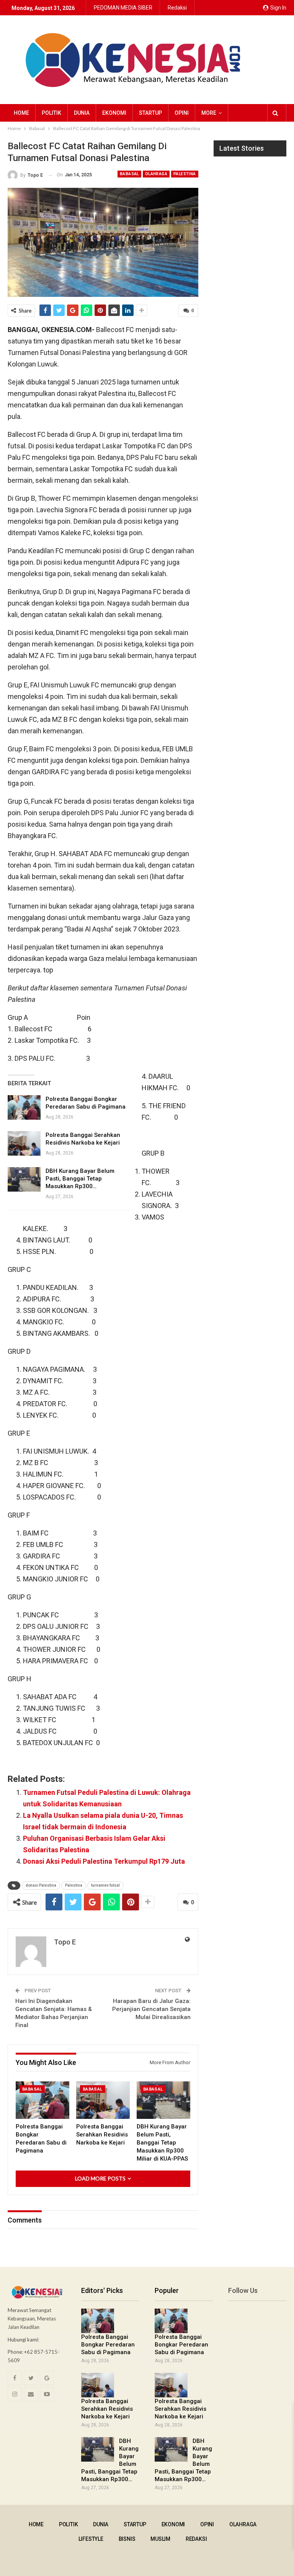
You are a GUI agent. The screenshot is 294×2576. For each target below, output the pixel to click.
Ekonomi (114, 113)
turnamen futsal (105, 1885)
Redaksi (177, 8)
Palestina (185, 174)
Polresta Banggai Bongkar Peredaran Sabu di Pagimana (108, 2345)
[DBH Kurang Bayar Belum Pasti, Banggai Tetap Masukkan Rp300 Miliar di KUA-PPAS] (24, 1179)
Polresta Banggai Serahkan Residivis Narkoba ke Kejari (107, 2409)
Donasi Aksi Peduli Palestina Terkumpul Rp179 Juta (104, 1861)
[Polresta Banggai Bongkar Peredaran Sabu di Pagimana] (24, 1107)
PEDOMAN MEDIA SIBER (123, 8)
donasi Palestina (41, 1885)
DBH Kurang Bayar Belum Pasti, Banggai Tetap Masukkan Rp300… (80, 1179)
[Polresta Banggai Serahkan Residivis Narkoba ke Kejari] (24, 1143)
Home (21, 113)
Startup (150, 113)
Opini (182, 113)
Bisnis (127, 2539)
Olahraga (156, 174)
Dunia (82, 113)
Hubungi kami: (23, 2340)
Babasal (129, 174)
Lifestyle (91, 2539)
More (209, 113)
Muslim (160, 2539)
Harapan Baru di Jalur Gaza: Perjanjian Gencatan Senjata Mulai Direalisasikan (151, 2009)
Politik (51, 113)
